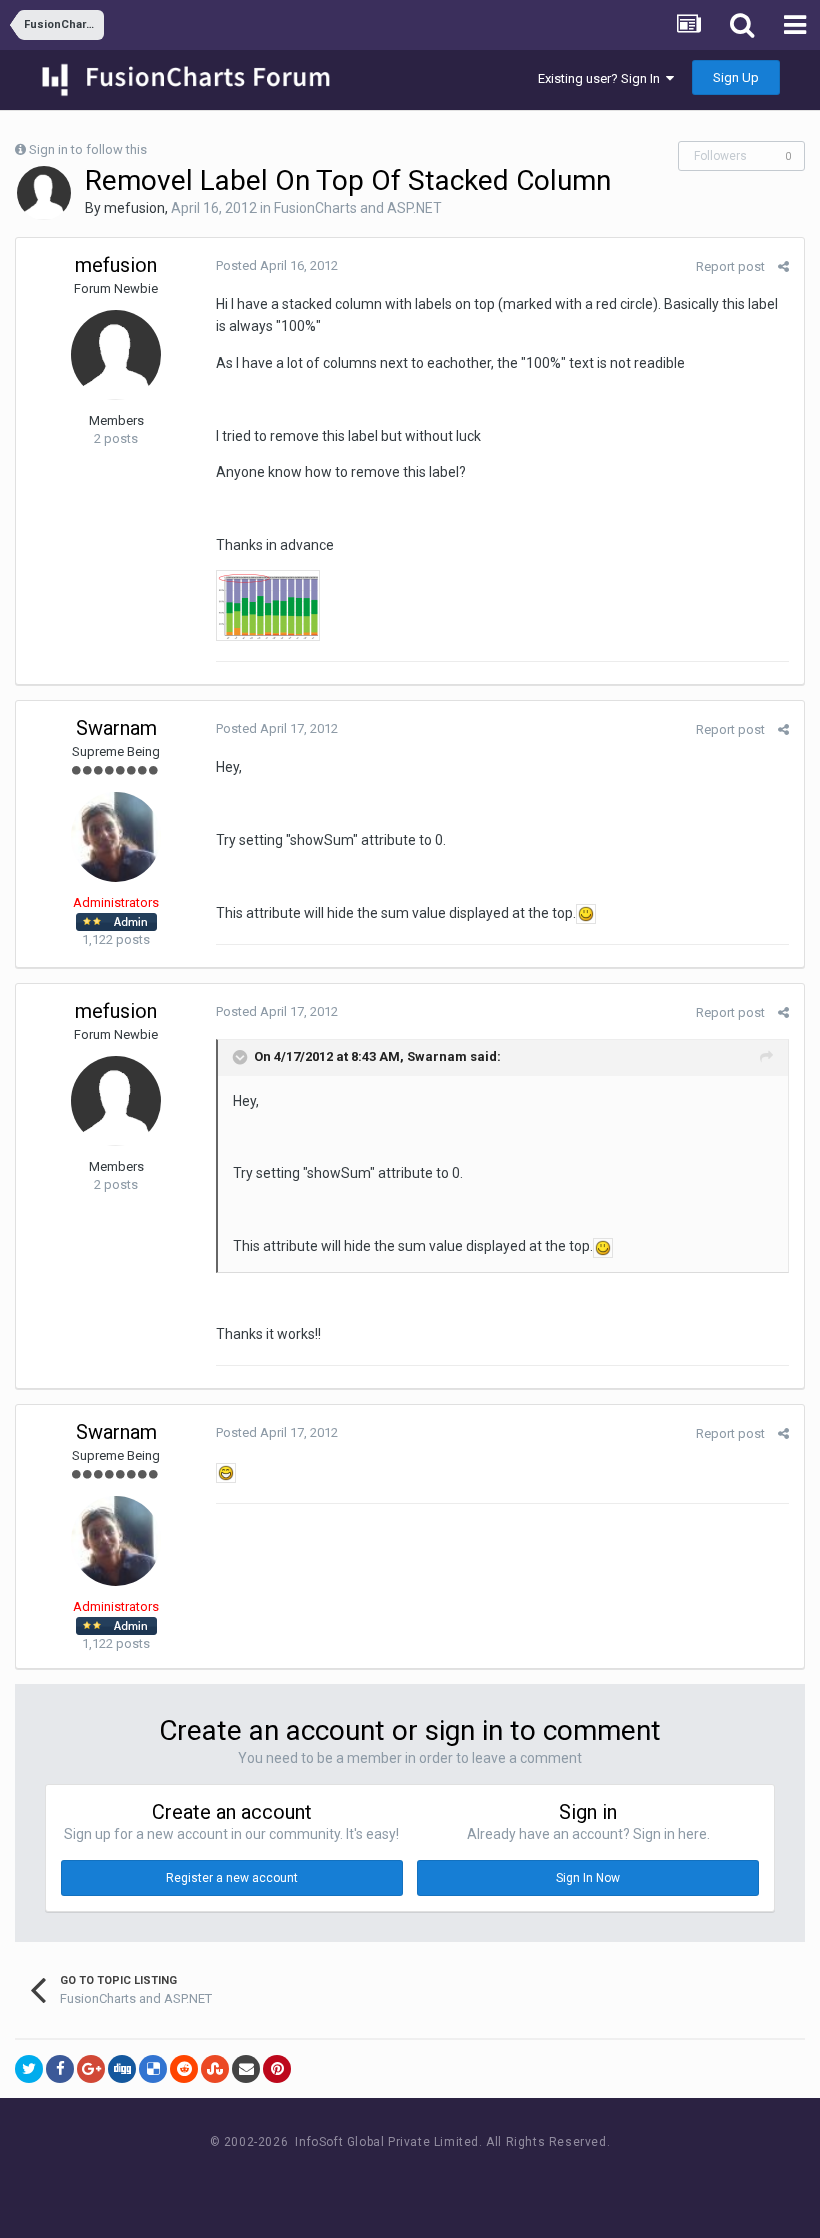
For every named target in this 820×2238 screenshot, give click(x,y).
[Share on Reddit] (184, 2069)
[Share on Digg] (122, 2069)
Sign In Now (588, 1878)
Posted (277, 265)
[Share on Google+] (91, 2069)
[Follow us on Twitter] (435, 2179)
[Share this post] (783, 266)
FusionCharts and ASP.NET (358, 208)
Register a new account (232, 1878)
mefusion (134, 208)
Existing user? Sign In (602, 78)
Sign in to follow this (88, 149)
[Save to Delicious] (153, 2069)
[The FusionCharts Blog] (345, 2179)
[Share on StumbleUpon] (215, 2069)
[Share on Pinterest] (277, 2069)
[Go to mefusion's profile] (44, 193)
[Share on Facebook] (60, 2069)
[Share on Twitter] (29, 2069)
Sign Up (736, 77)
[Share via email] (246, 2069)
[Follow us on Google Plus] (480, 2179)
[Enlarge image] (586, 913)
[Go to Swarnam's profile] (116, 837)
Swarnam (116, 728)
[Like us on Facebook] (390, 2179)
